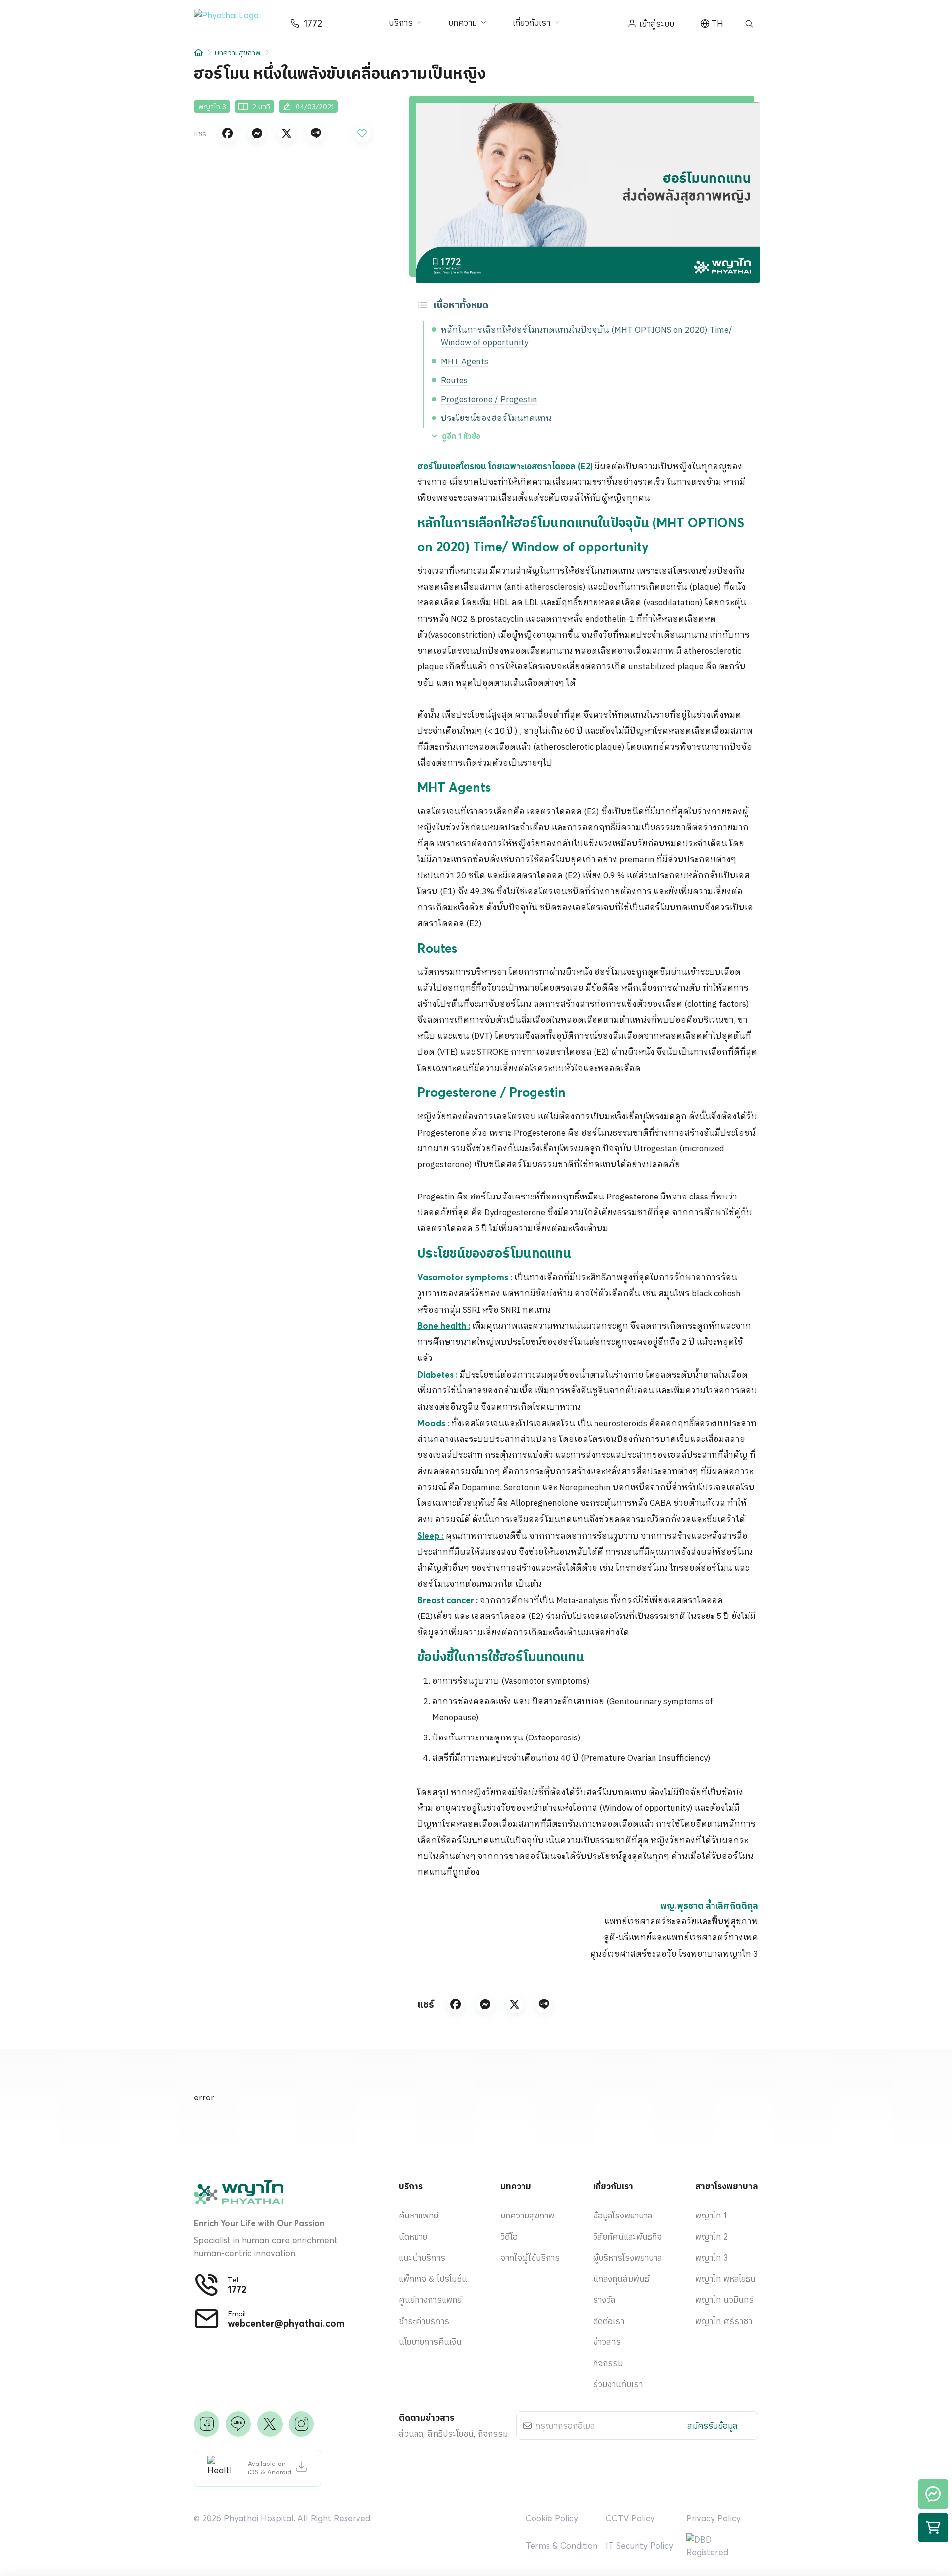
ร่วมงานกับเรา (618, 2384)
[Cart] (933, 2528)
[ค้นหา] (749, 24)
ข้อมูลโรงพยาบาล (623, 2215)
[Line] (238, 2424)
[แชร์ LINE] (316, 134)
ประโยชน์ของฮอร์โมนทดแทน (496, 419)
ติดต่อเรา (609, 2321)
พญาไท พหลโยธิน (725, 2279)
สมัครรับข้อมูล (712, 2426)
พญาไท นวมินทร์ (724, 2300)
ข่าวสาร (607, 2342)
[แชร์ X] (287, 134)
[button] (234, 24)
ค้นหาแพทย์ (418, 2215)
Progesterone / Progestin (489, 400)
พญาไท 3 (712, 2257)
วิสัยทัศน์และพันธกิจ (627, 2237)
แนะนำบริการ (422, 2257)
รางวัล (604, 2300)
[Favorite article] (362, 134)
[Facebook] (207, 2424)
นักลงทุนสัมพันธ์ (621, 2279)
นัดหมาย (413, 2237)
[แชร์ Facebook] (228, 134)
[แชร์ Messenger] (257, 134)
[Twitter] (270, 2424)
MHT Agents (465, 362)
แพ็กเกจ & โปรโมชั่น (433, 2279)
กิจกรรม (608, 2363)
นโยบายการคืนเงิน (430, 2342)
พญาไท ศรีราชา (724, 2321)
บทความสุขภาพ (238, 52)
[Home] (199, 52)
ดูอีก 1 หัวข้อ (461, 436)
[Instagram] (301, 2424)
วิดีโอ (509, 2237)
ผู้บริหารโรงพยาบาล (627, 2257)
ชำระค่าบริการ (424, 2321)
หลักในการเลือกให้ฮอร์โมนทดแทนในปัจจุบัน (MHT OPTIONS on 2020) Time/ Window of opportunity (587, 337)
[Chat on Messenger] (933, 2494)
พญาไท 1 (711, 2215)
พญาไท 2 (712, 2237)
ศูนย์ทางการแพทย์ (430, 2300)
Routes (454, 381)
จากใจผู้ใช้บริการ (530, 2257)
